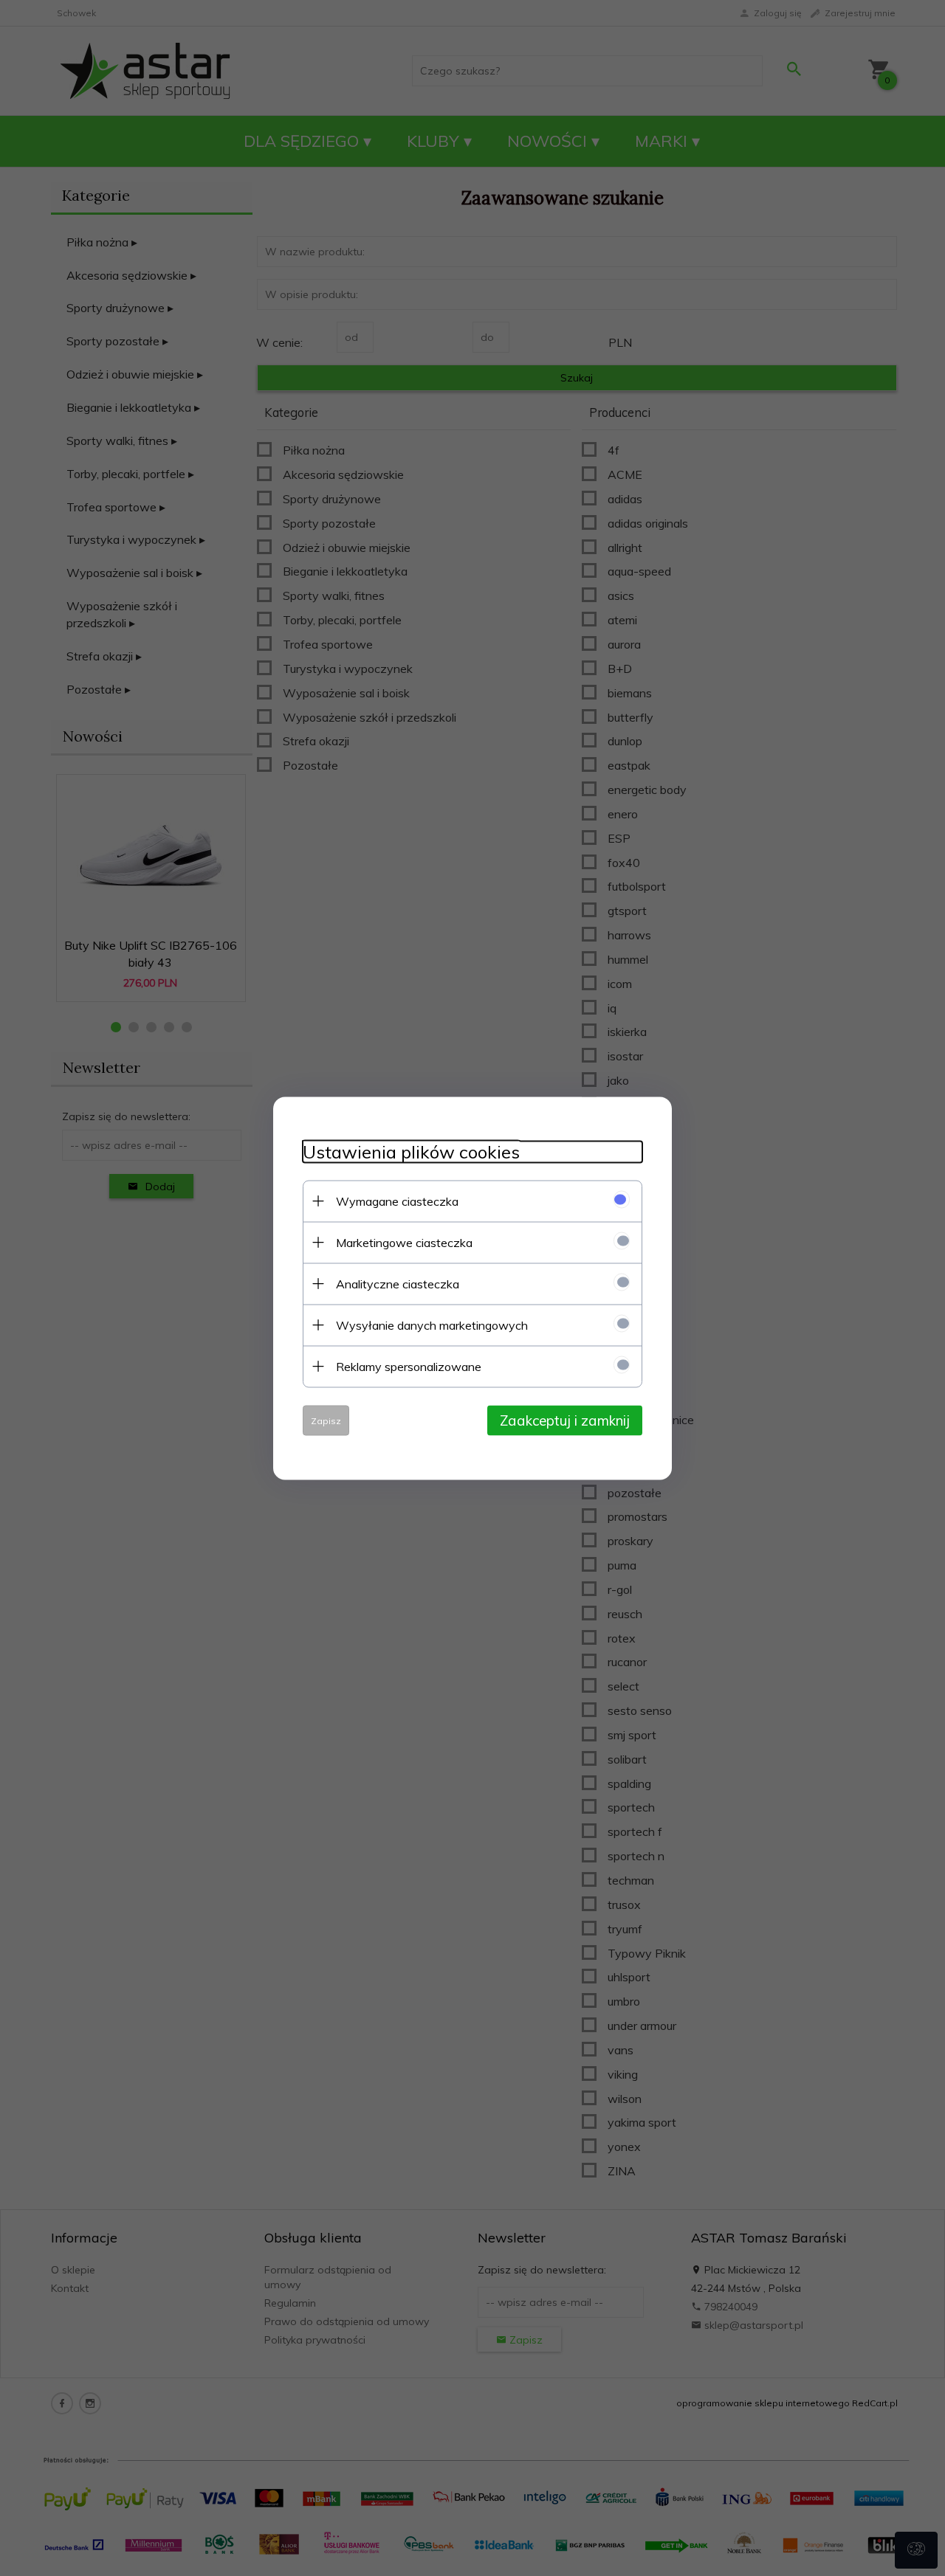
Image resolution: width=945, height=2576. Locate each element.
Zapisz (326, 1420)
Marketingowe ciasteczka (404, 1242)
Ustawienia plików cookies (411, 1151)
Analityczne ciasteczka (398, 1283)
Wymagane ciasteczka (397, 1201)
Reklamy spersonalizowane (409, 1366)
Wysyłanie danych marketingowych (432, 1325)
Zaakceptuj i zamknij (565, 1420)
